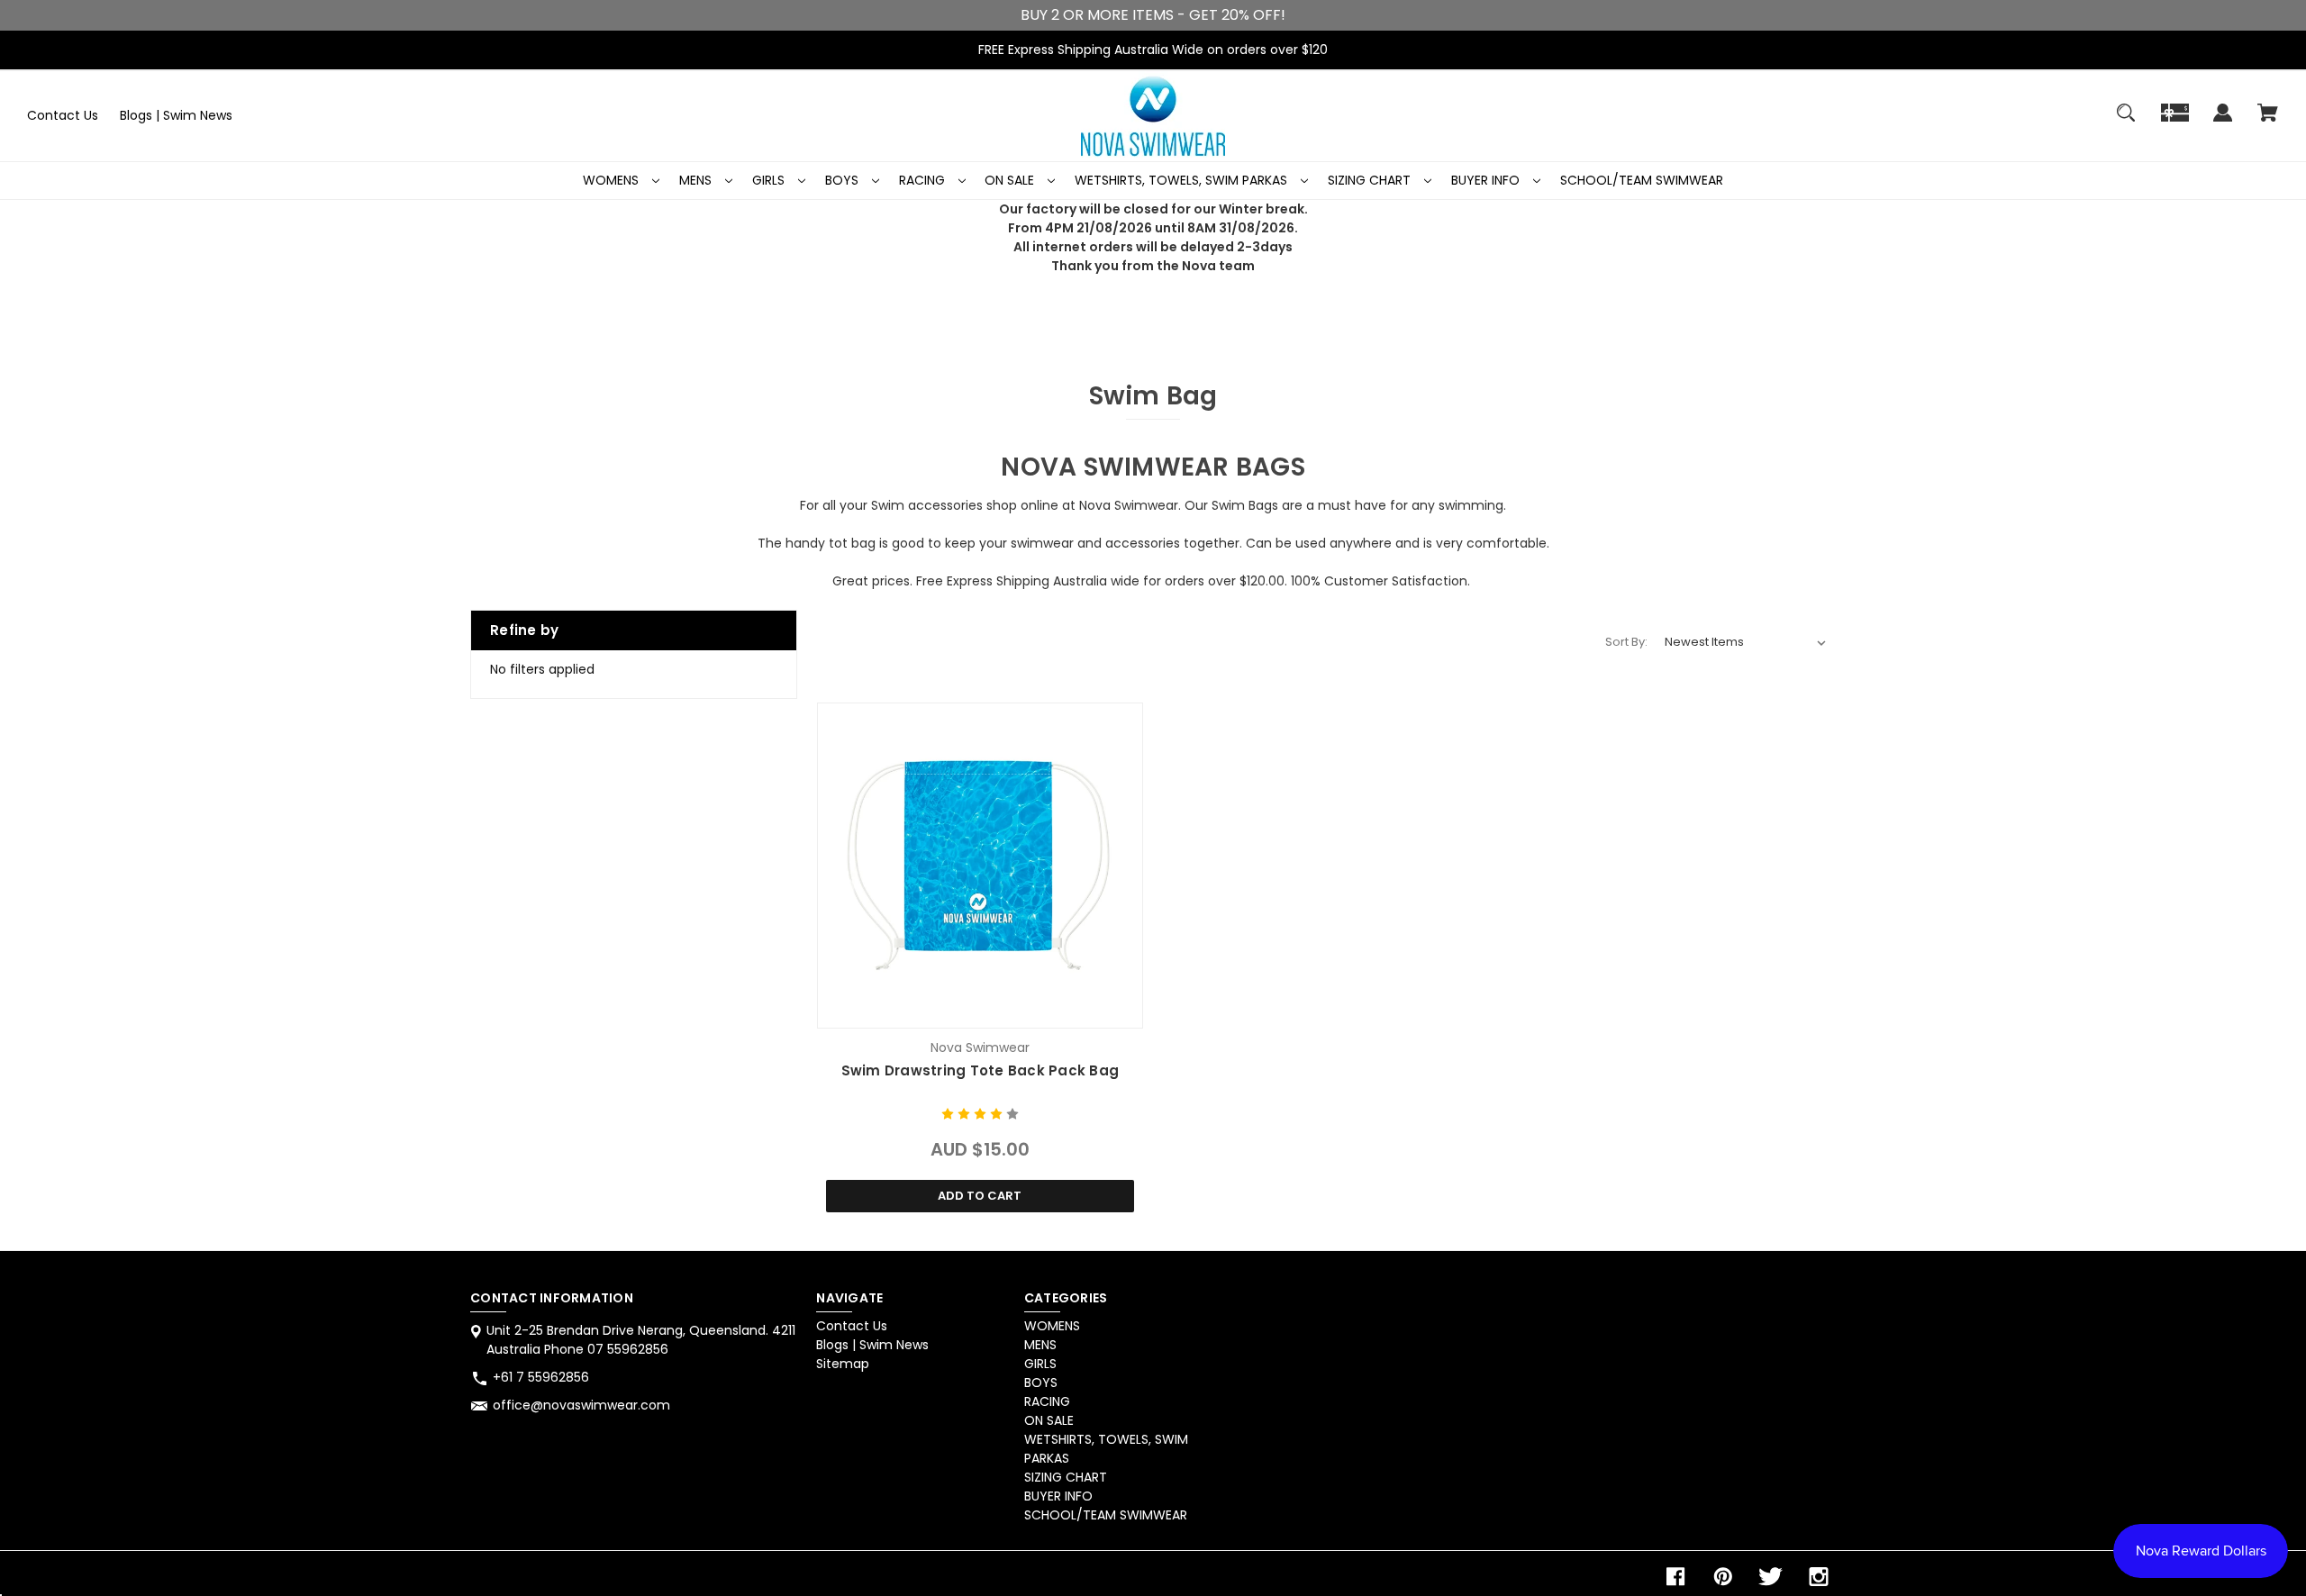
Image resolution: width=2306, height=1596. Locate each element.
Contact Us (63, 115)
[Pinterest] (1723, 1577)
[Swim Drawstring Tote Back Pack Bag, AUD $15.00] (980, 866)
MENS (697, 180)
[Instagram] (1819, 1577)
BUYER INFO (1487, 180)
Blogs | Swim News (176, 115)
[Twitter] (1771, 1577)
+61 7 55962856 (541, 1377)
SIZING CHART (1371, 180)
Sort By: (1626, 642)
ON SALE (1011, 180)
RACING (924, 180)
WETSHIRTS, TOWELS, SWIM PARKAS (1183, 180)
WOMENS (613, 180)
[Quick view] (980, 1010)
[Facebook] (1675, 1577)
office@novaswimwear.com (581, 1405)
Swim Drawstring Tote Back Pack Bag (981, 1070)
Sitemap (843, 1364)
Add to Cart (980, 1196)
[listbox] (1746, 642)
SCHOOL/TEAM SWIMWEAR (1642, 180)
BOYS (844, 180)
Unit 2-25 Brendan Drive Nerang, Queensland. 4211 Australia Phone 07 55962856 (641, 1340)
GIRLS (770, 180)
